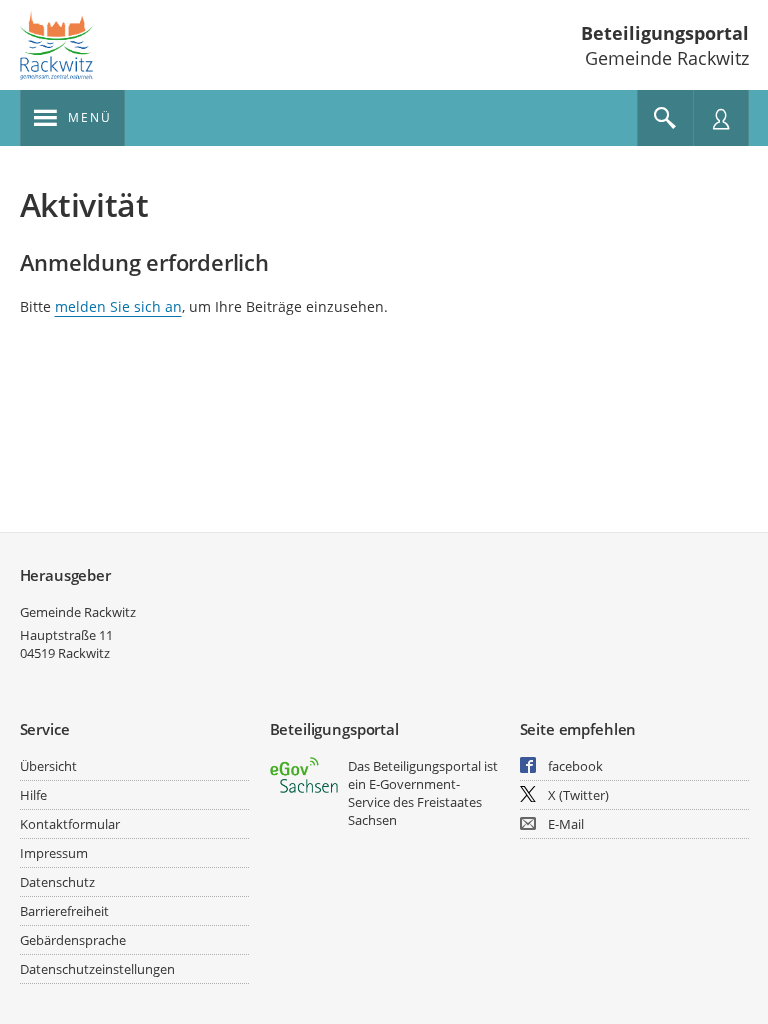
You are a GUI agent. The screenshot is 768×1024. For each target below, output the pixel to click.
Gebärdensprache (73, 940)
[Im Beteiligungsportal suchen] (665, 118)
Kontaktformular (70, 824)
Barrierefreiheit (64, 911)
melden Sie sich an (118, 306)
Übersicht (48, 766)
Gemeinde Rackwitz (78, 612)
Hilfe (33, 795)
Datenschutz (57, 882)
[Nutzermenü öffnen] (721, 118)
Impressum (54, 853)
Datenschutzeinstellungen (97, 969)
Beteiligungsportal (665, 33)
